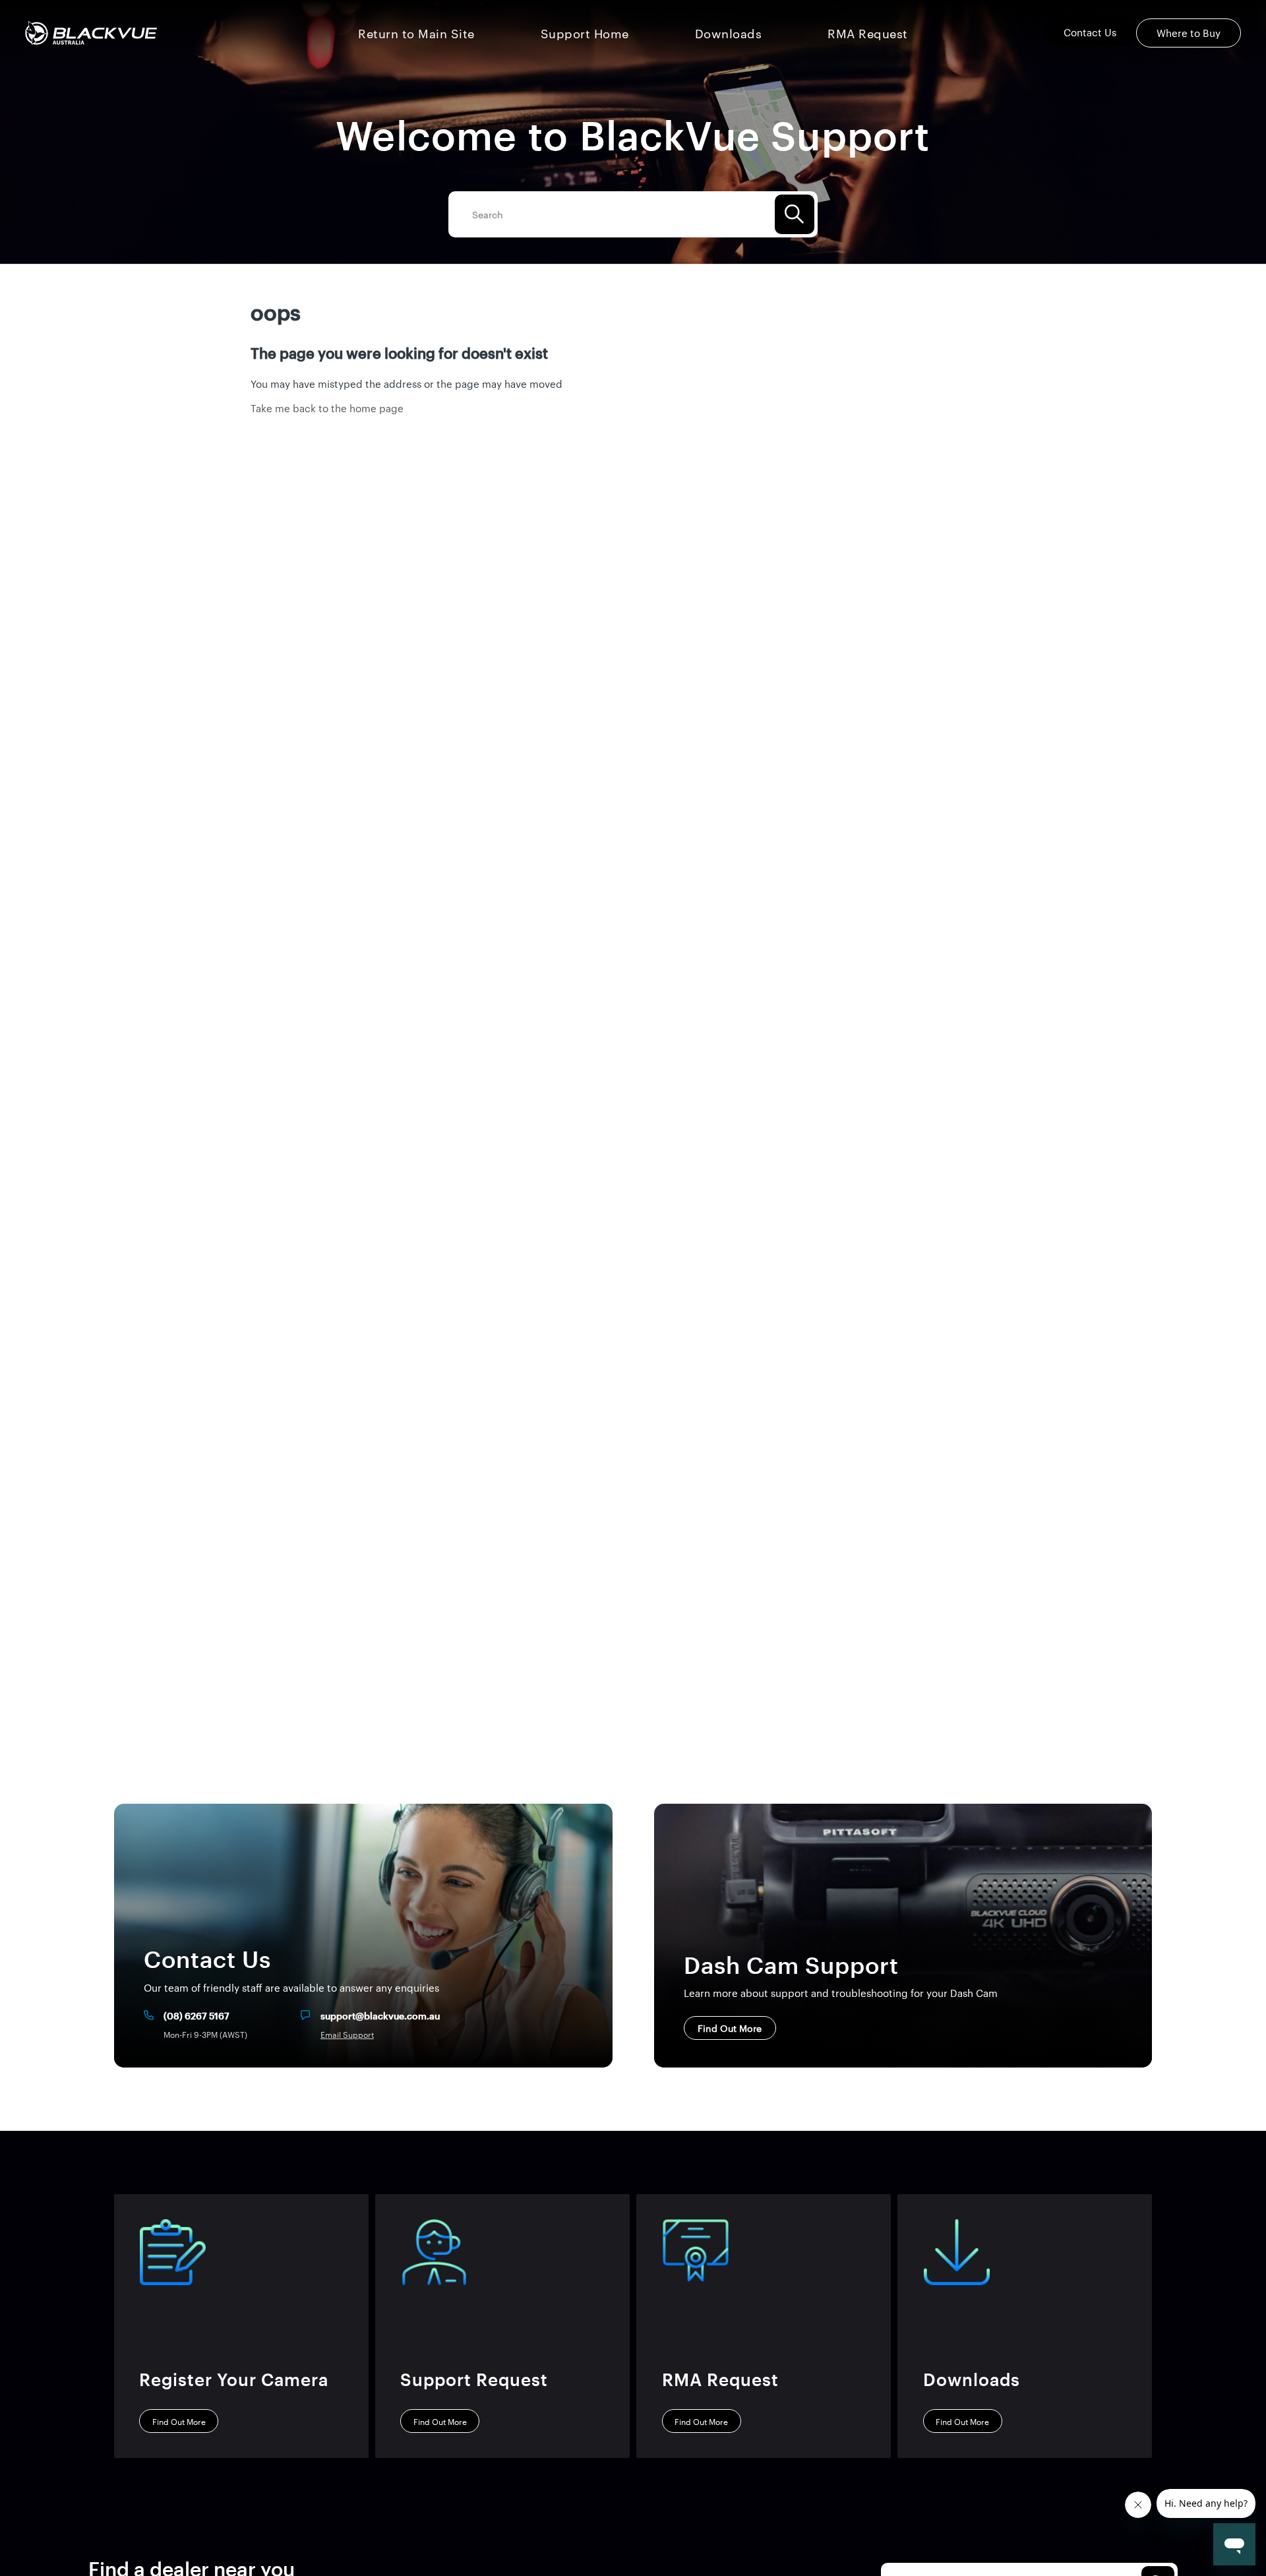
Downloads (729, 33)
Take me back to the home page (327, 408)
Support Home (585, 33)
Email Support (347, 2035)
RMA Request (868, 33)
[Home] (91, 33)
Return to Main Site (416, 33)
